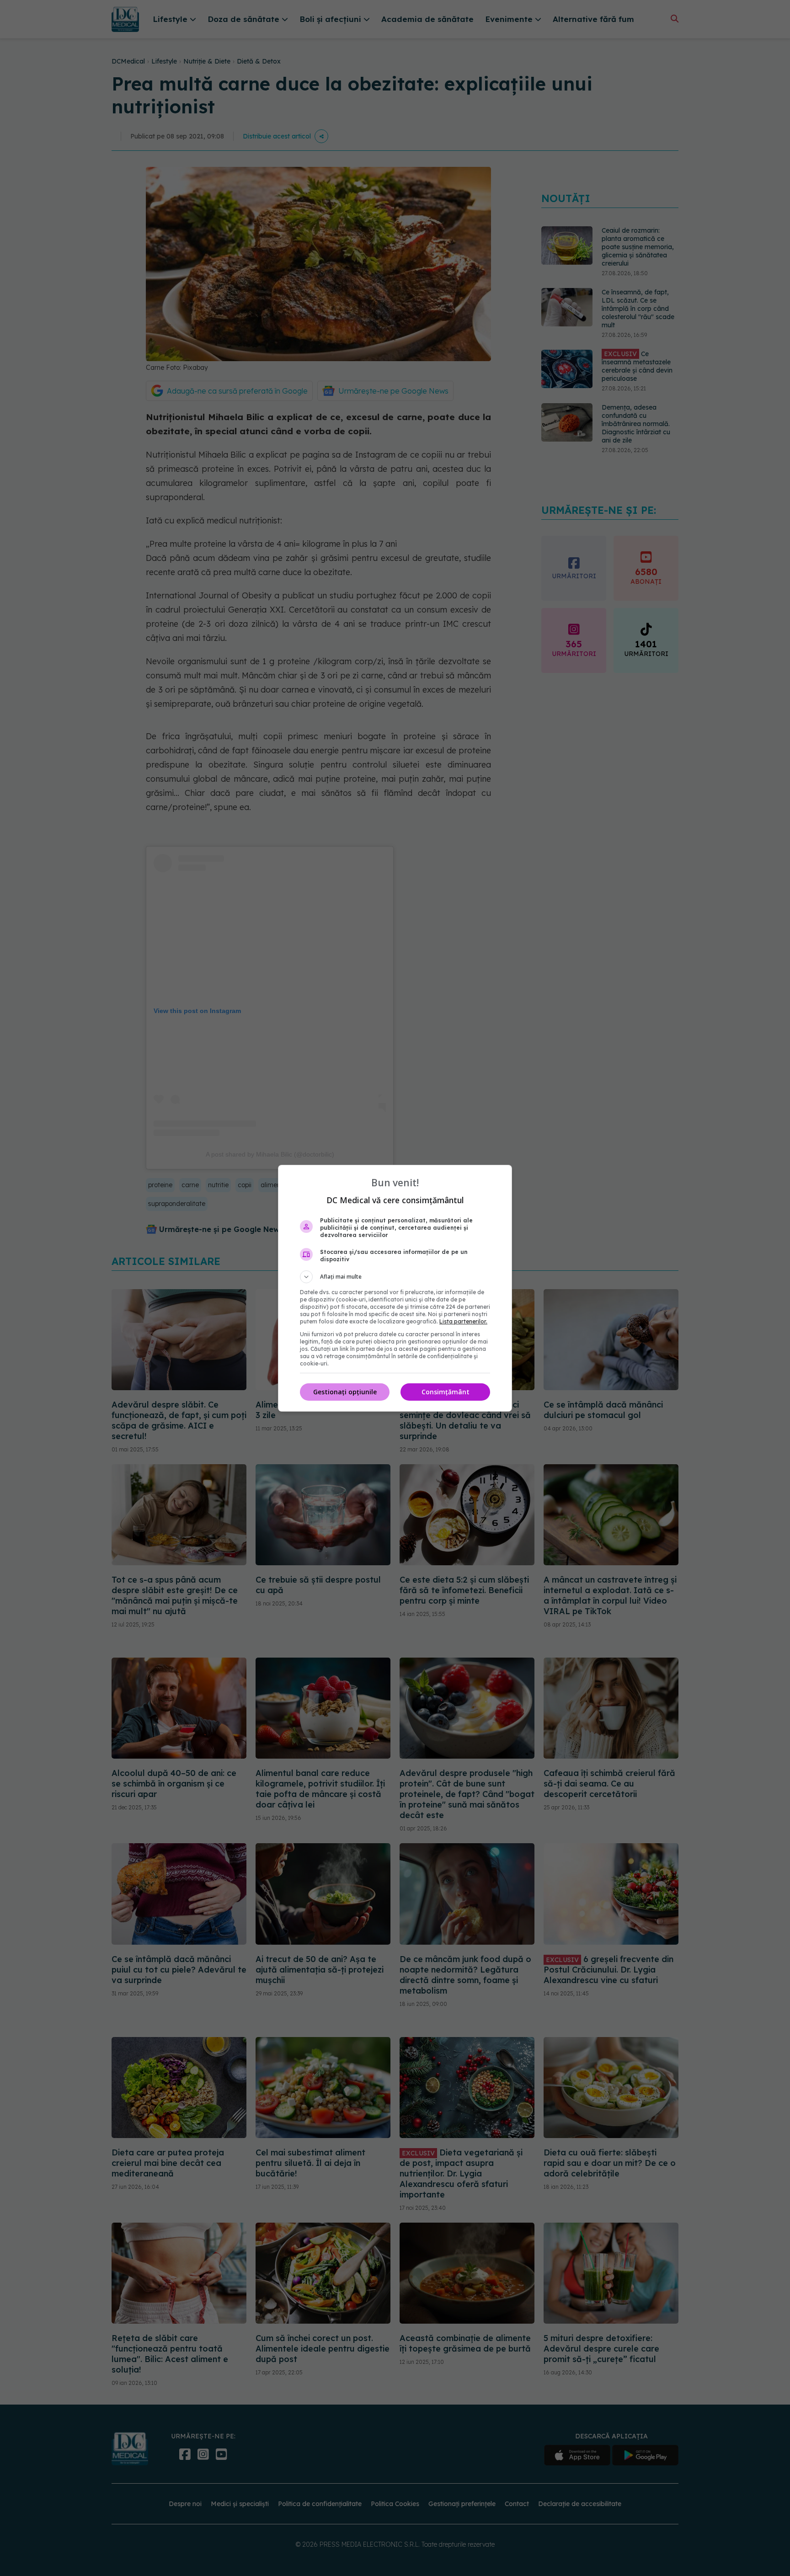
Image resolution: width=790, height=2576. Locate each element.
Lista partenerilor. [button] (463, 1321)
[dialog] (395, 1288)
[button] (395, 1277)
